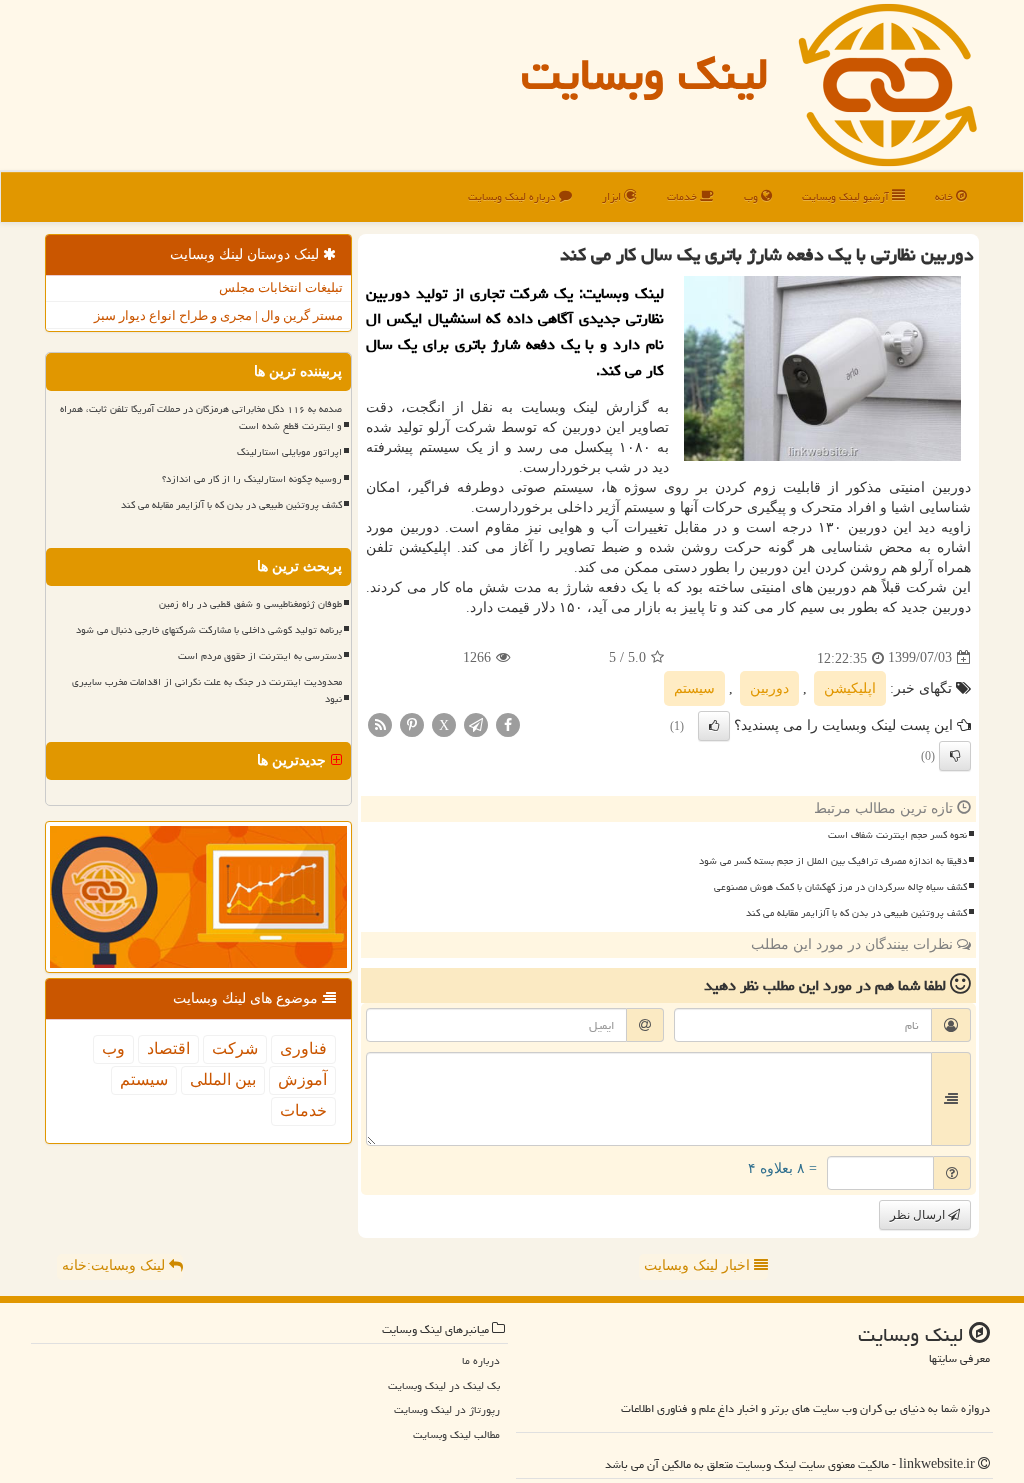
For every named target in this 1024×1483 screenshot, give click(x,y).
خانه (945, 196)
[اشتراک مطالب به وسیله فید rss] (380, 723)
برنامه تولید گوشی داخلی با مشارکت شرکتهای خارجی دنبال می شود (209, 630)
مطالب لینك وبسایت (456, 1434)
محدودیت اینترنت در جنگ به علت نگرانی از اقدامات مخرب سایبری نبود (207, 690)
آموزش (302, 1079)
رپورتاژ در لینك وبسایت (447, 1409)
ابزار (613, 196)
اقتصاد (168, 1048)
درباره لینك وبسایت (513, 196)
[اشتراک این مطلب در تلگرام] (476, 723)
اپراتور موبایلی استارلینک (289, 452)
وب (752, 196)
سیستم (694, 688)
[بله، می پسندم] (714, 726)
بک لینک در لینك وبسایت (444, 1385)
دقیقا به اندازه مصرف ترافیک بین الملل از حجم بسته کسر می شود (833, 861)
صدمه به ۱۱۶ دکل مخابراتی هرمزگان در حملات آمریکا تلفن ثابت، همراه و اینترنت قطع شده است (201, 417)
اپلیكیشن (850, 688)
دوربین (769, 688)
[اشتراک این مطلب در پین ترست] (412, 723)
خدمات (683, 196)
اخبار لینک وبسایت (699, 1265)
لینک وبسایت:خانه (115, 1265)
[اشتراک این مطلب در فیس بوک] (508, 723)
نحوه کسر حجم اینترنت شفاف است (897, 835)
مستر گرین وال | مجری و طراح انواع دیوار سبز (218, 315)
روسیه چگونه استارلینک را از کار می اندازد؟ (252, 479)
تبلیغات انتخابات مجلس (281, 287)
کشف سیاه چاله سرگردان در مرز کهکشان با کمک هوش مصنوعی (840, 887)
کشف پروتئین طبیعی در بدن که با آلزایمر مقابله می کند (856, 913)
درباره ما (481, 1360)
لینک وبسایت (645, 74)
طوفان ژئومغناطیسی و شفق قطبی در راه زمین (250, 604)
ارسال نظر (919, 1215)
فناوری (303, 1048)
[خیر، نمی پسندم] (955, 756)
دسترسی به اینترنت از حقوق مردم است (260, 656)
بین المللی (223, 1079)
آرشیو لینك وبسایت (847, 196)
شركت (235, 1048)
